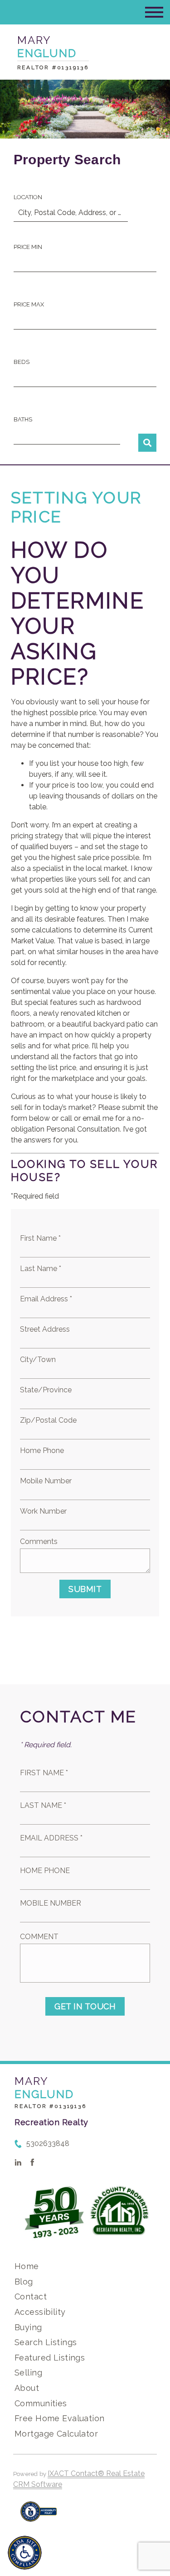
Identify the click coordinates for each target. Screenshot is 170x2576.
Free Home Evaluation (59, 2418)
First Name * (40, 1238)
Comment (39, 1937)
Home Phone (42, 1450)
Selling (28, 2373)
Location (28, 197)
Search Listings (46, 2342)
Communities (41, 2403)
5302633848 (48, 2143)
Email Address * (46, 1299)
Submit (85, 1589)
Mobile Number (46, 1481)
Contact (31, 2296)
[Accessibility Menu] (25, 2553)
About (27, 2388)
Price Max (29, 304)
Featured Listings (50, 2358)
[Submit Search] (147, 443)
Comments (39, 1541)
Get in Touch (85, 2006)
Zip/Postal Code (48, 1420)
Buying (28, 2327)
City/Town (38, 1360)
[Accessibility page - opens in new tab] (39, 2516)
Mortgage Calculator (56, 2434)
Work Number (43, 1511)
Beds (22, 362)
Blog (24, 2282)
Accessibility (40, 2312)
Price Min (28, 247)
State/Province (46, 1390)
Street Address (45, 1329)
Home (27, 2266)
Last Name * (41, 1269)
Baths (23, 419)
